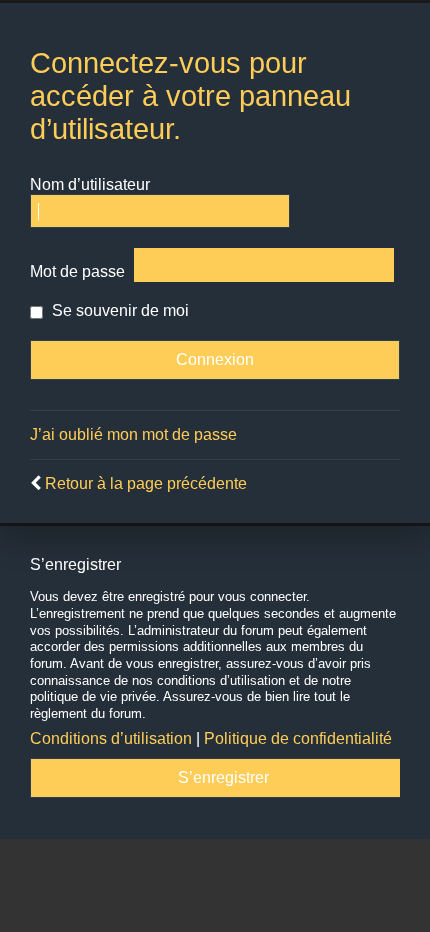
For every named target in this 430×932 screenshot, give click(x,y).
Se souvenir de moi (118, 310)
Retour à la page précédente (146, 483)
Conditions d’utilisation (111, 738)
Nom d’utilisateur (90, 184)
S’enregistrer (223, 777)
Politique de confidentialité (298, 738)
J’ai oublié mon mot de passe (133, 434)
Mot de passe (77, 271)
